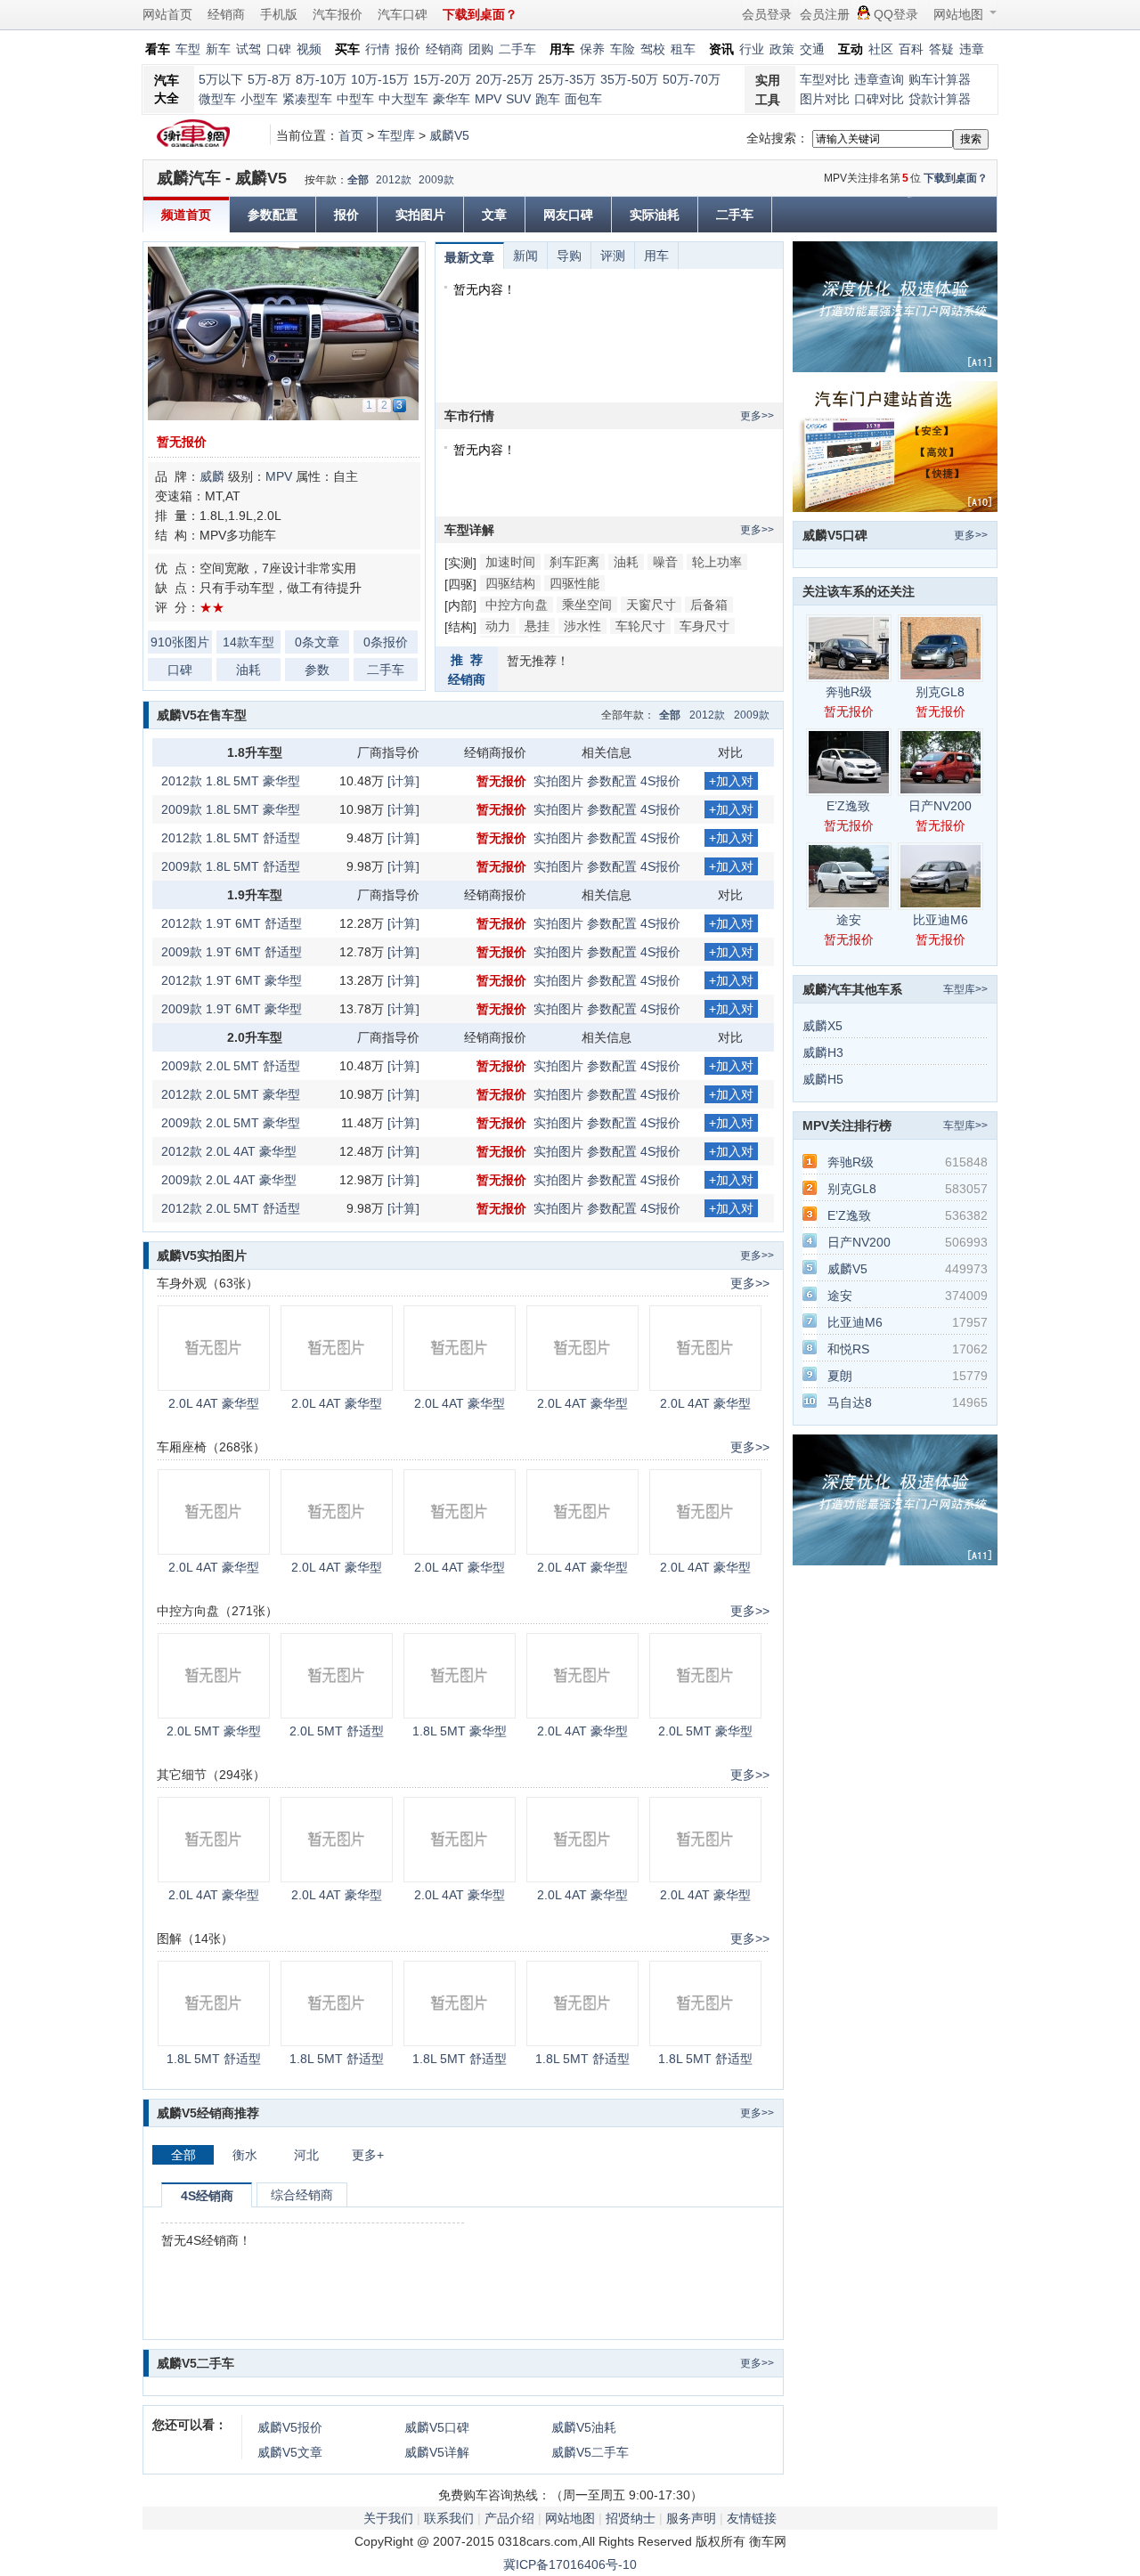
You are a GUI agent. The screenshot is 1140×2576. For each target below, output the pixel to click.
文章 (494, 215)
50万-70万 (692, 79)
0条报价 (386, 642)
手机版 (279, 14)
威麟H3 (823, 1052)
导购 (569, 256)
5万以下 (221, 79)
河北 (306, 2155)
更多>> (757, 416)
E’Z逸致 (848, 806)
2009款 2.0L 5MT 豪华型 (231, 1123)
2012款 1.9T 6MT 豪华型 (232, 980)
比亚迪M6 (940, 920)
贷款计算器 (940, 99)
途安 (849, 920)
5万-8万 (269, 79)
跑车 (548, 99)
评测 (613, 256)
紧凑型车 (307, 99)
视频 (309, 49)
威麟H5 (823, 1079)
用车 (656, 256)
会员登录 (767, 14)
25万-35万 (567, 79)
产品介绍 (509, 2518)
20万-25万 (505, 79)
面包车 (583, 99)
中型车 (355, 99)
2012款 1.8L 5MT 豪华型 (231, 781)
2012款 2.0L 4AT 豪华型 (229, 1151)
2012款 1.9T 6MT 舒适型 (232, 923)
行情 (378, 49)
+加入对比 (731, 782)
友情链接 (752, 2518)
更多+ (368, 2155)
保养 (592, 49)
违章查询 (879, 79)
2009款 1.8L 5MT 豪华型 (231, 809)
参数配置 (273, 215)
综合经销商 (302, 2195)
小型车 (259, 99)
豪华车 (452, 99)
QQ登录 (896, 14)
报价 (408, 49)
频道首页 (186, 215)
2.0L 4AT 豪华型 (214, 1403)
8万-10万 (321, 79)
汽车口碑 (403, 14)
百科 (911, 49)
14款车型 (248, 642)
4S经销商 (207, 2196)
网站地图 (958, 14)
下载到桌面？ (956, 178)
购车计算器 (940, 79)
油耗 (248, 670)
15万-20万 (442, 79)
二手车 (517, 49)
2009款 (436, 180)
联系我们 (449, 2518)
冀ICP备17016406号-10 (570, 2564)
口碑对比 (879, 99)
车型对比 (825, 79)
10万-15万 (380, 79)
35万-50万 (629, 79)
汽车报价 (338, 14)
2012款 (394, 180)
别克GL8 (940, 692)
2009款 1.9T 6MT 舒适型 (232, 952)
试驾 (248, 49)
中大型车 (403, 99)
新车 (218, 49)
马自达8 (850, 1402)
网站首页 (167, 14)
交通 (812, 49)
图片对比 (825, 99)
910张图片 (180, 642)
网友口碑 (568, 215)
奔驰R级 (849, 692)
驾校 (653, 49)
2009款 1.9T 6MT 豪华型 (232, 1009)
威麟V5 (449, 135)
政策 (782, 49)
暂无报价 (182, 442)
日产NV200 (940, 806)
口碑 (279, 49)
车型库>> (965, 989)
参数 (317, 670)
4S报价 (660, 781)
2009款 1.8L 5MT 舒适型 (231, 866)
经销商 (226, 14)
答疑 (941, 49)
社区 (881, 49)
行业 (752, 49)
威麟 (212, 476)
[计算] (403, 781)
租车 (683, 49)
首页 (351, 135)
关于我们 (388, 2518)
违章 (972, 49)
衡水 (245, 2155)
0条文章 (317, 642)
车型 (188, 49)
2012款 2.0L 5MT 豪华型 (231, 1094)
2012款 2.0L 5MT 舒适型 (231, 1208)
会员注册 (825, 14)
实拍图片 (420, 215)
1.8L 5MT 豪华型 (460, 1731)
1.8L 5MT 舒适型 (214, 2059)
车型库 (396, 135)
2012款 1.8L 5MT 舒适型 (231, 838)
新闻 (525, 256)
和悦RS (848, 1349)
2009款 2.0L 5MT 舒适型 (231, 1066)
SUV (518, 99)
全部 (358, 180)
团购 (481, 49)
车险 (623, 49)
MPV (488, 99)
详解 (437, 2452)
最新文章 (469, 257)
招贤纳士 (631, 2518)
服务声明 (691, 2518)
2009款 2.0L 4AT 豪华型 (229, 1180)
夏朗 (840, 1376)
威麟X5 (822, 1026)
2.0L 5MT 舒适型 (337, 1731)
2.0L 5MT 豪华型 (214, 1731)
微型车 (217, 99)
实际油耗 (655, 215)
